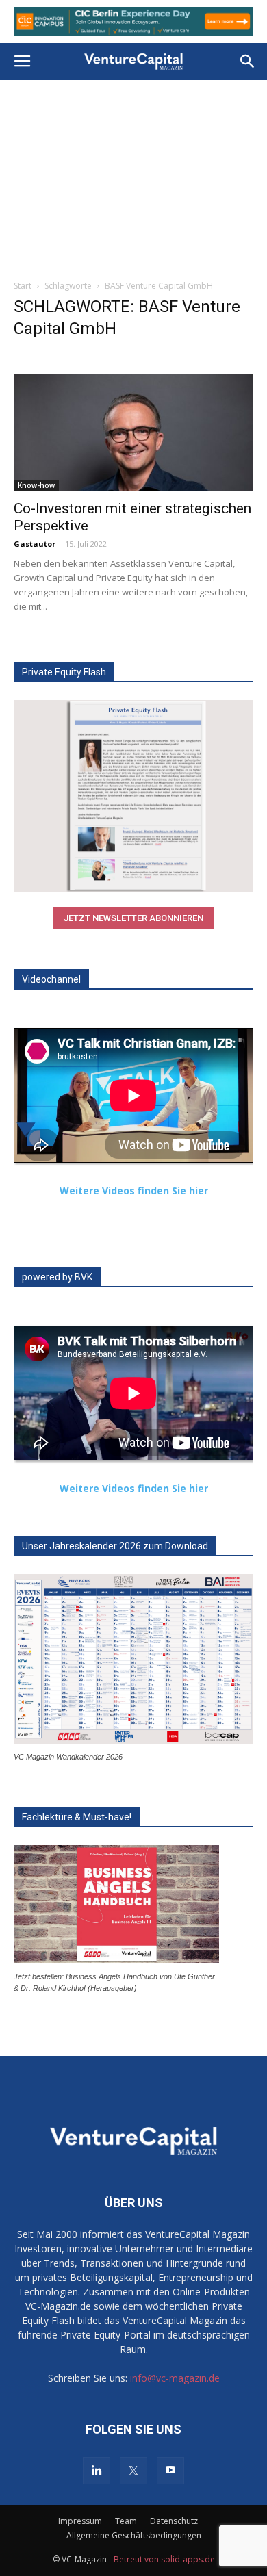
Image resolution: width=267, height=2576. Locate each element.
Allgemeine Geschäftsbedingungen (134, 2535)
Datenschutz (174, 2521)
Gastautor (35, 544)
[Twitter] (133, 2471)
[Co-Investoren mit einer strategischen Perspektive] (133, 432)
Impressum (80, 2521)
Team (126, 2521)
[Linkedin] (97, 2471)
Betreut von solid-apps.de (164, 2559)
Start (23, 286)
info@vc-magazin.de (175, 2378)
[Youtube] (170, 2471)
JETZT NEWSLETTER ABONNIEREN (133, 918)
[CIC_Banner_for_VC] (133, 22)
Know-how (36, 485)
